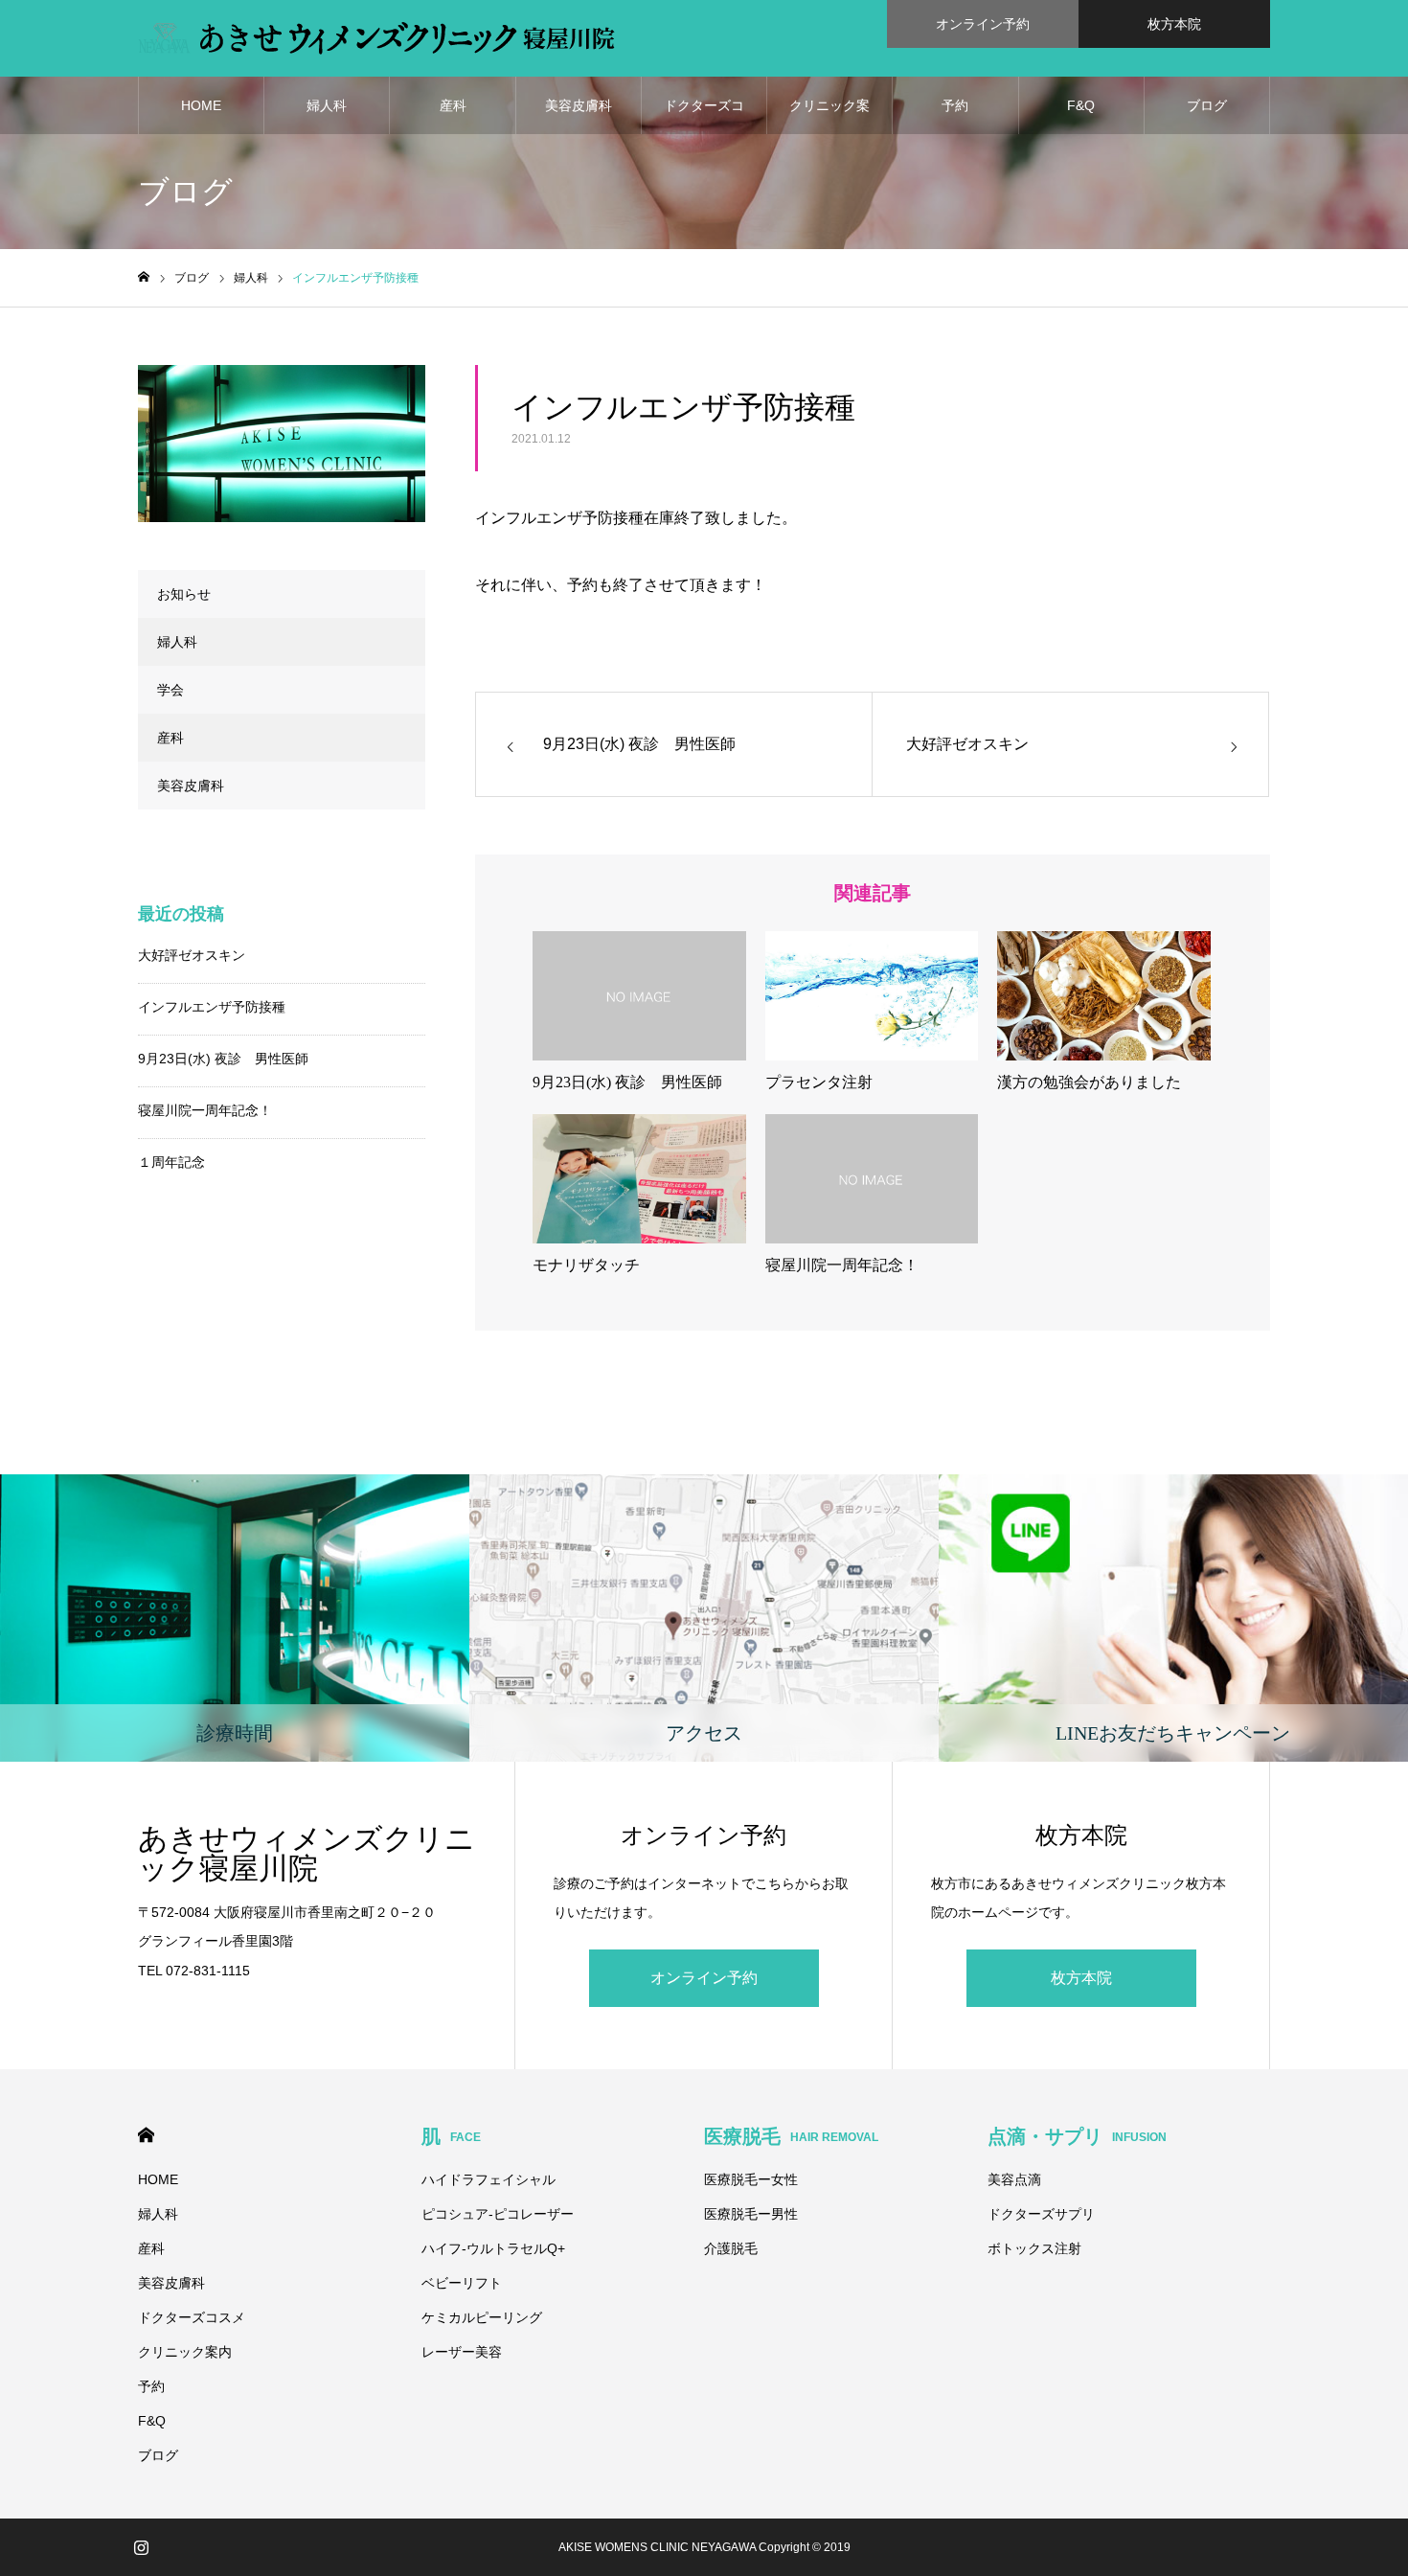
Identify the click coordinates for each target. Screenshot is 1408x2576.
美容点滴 (1014, 2179)
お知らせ (184, 594)
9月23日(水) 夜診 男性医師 (223, 1059)
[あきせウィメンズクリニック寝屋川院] (376, 38)
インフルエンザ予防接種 (212, 1007)
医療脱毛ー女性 (751, 2179)
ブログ (1207, 105)
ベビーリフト (462, 2283)
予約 (955, 105)
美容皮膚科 (579, 105)
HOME (201, 105)
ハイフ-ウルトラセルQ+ (493, 2248)
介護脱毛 (731, 2248)
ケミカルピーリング (482, 2317)
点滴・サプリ (1077, 2136)
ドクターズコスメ (704, 116)
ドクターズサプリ (1041, 2214)
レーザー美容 (462, 2352)
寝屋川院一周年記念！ (205, 1110)
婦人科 (327, 105)
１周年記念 (171, 1162)
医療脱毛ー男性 (751, 2214)
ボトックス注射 (1034, 2248)
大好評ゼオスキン (192, 955)
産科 (453, 105)
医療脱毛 (791, 2136)
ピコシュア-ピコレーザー (498, 2214)
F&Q (1081, 105)
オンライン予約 (983, 24)
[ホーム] (144, 277)
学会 (170, 690)
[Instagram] (141, 2547)
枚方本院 (1174, 24)
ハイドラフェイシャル (488, 2179)
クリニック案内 (829, 116)
